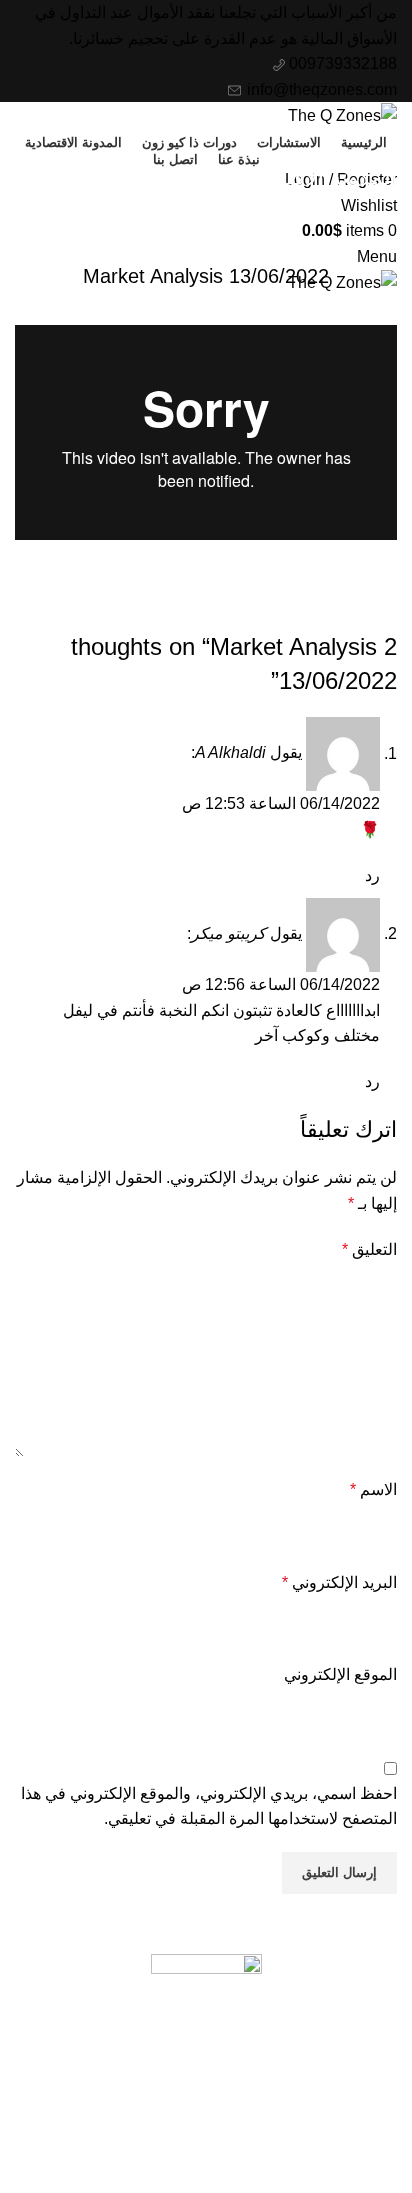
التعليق (369, 1249)
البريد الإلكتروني (339, 1582)
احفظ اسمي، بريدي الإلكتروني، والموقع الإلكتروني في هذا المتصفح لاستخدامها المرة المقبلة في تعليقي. (209, 1806)
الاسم (373, 1489)
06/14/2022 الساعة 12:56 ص (281, 984)
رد (372, 875)
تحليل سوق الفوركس (206, 226)
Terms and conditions (321, 2154)
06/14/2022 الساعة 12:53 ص (281, 803)
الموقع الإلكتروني (340, 1674)
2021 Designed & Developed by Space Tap (273, 2181)
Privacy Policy (346, 2117)
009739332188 (341, 63)
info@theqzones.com (320, 89)
